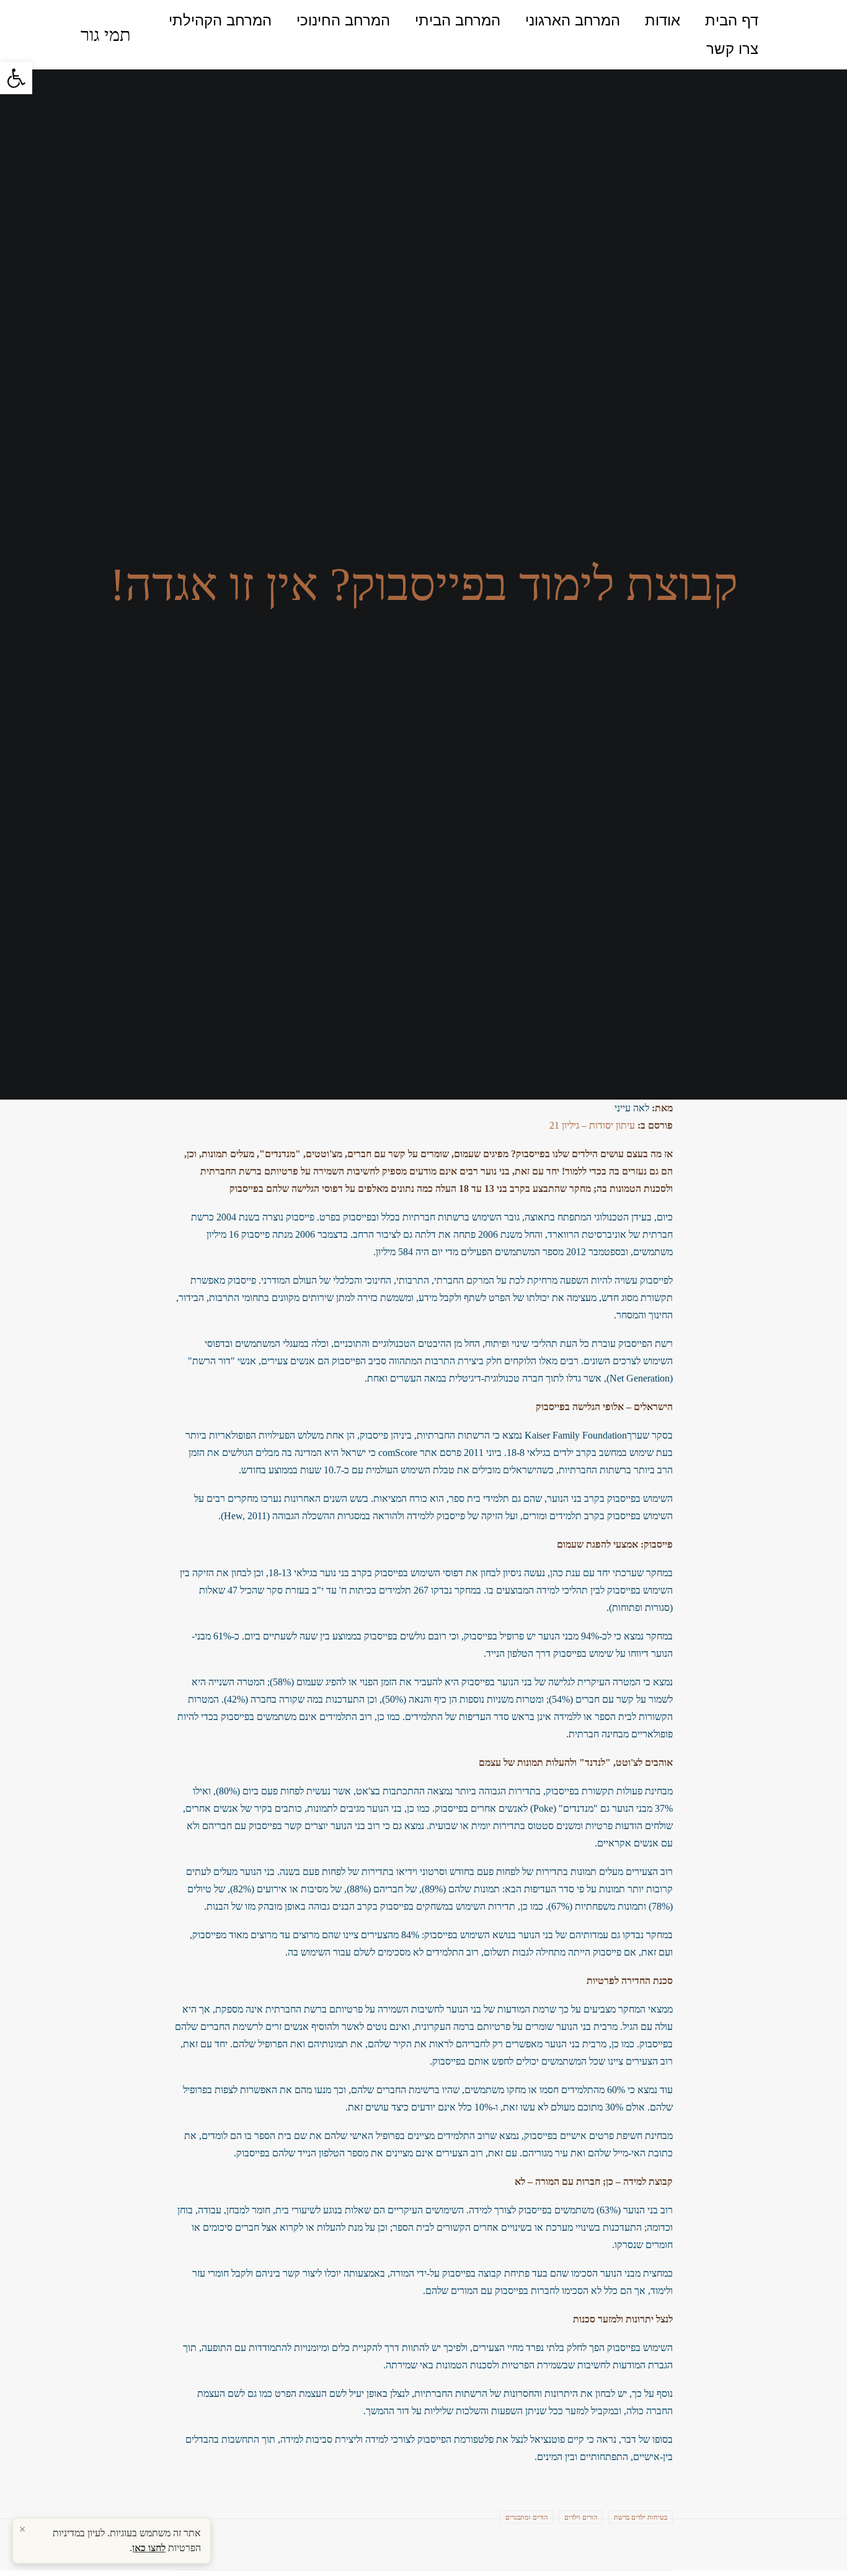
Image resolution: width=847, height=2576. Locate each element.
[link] (16, 78)
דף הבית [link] (732, 20)
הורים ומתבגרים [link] (526, 2517)
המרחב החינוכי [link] (343, 20)
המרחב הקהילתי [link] (220, 20)
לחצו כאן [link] (149, 2548)
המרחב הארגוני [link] (573, 20)
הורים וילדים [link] (581, 2517)
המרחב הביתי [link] (458, 20)
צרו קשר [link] (732, 49)
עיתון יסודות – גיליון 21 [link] (592, 1125)
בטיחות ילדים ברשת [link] (641, 2517)
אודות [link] (663, 20)
